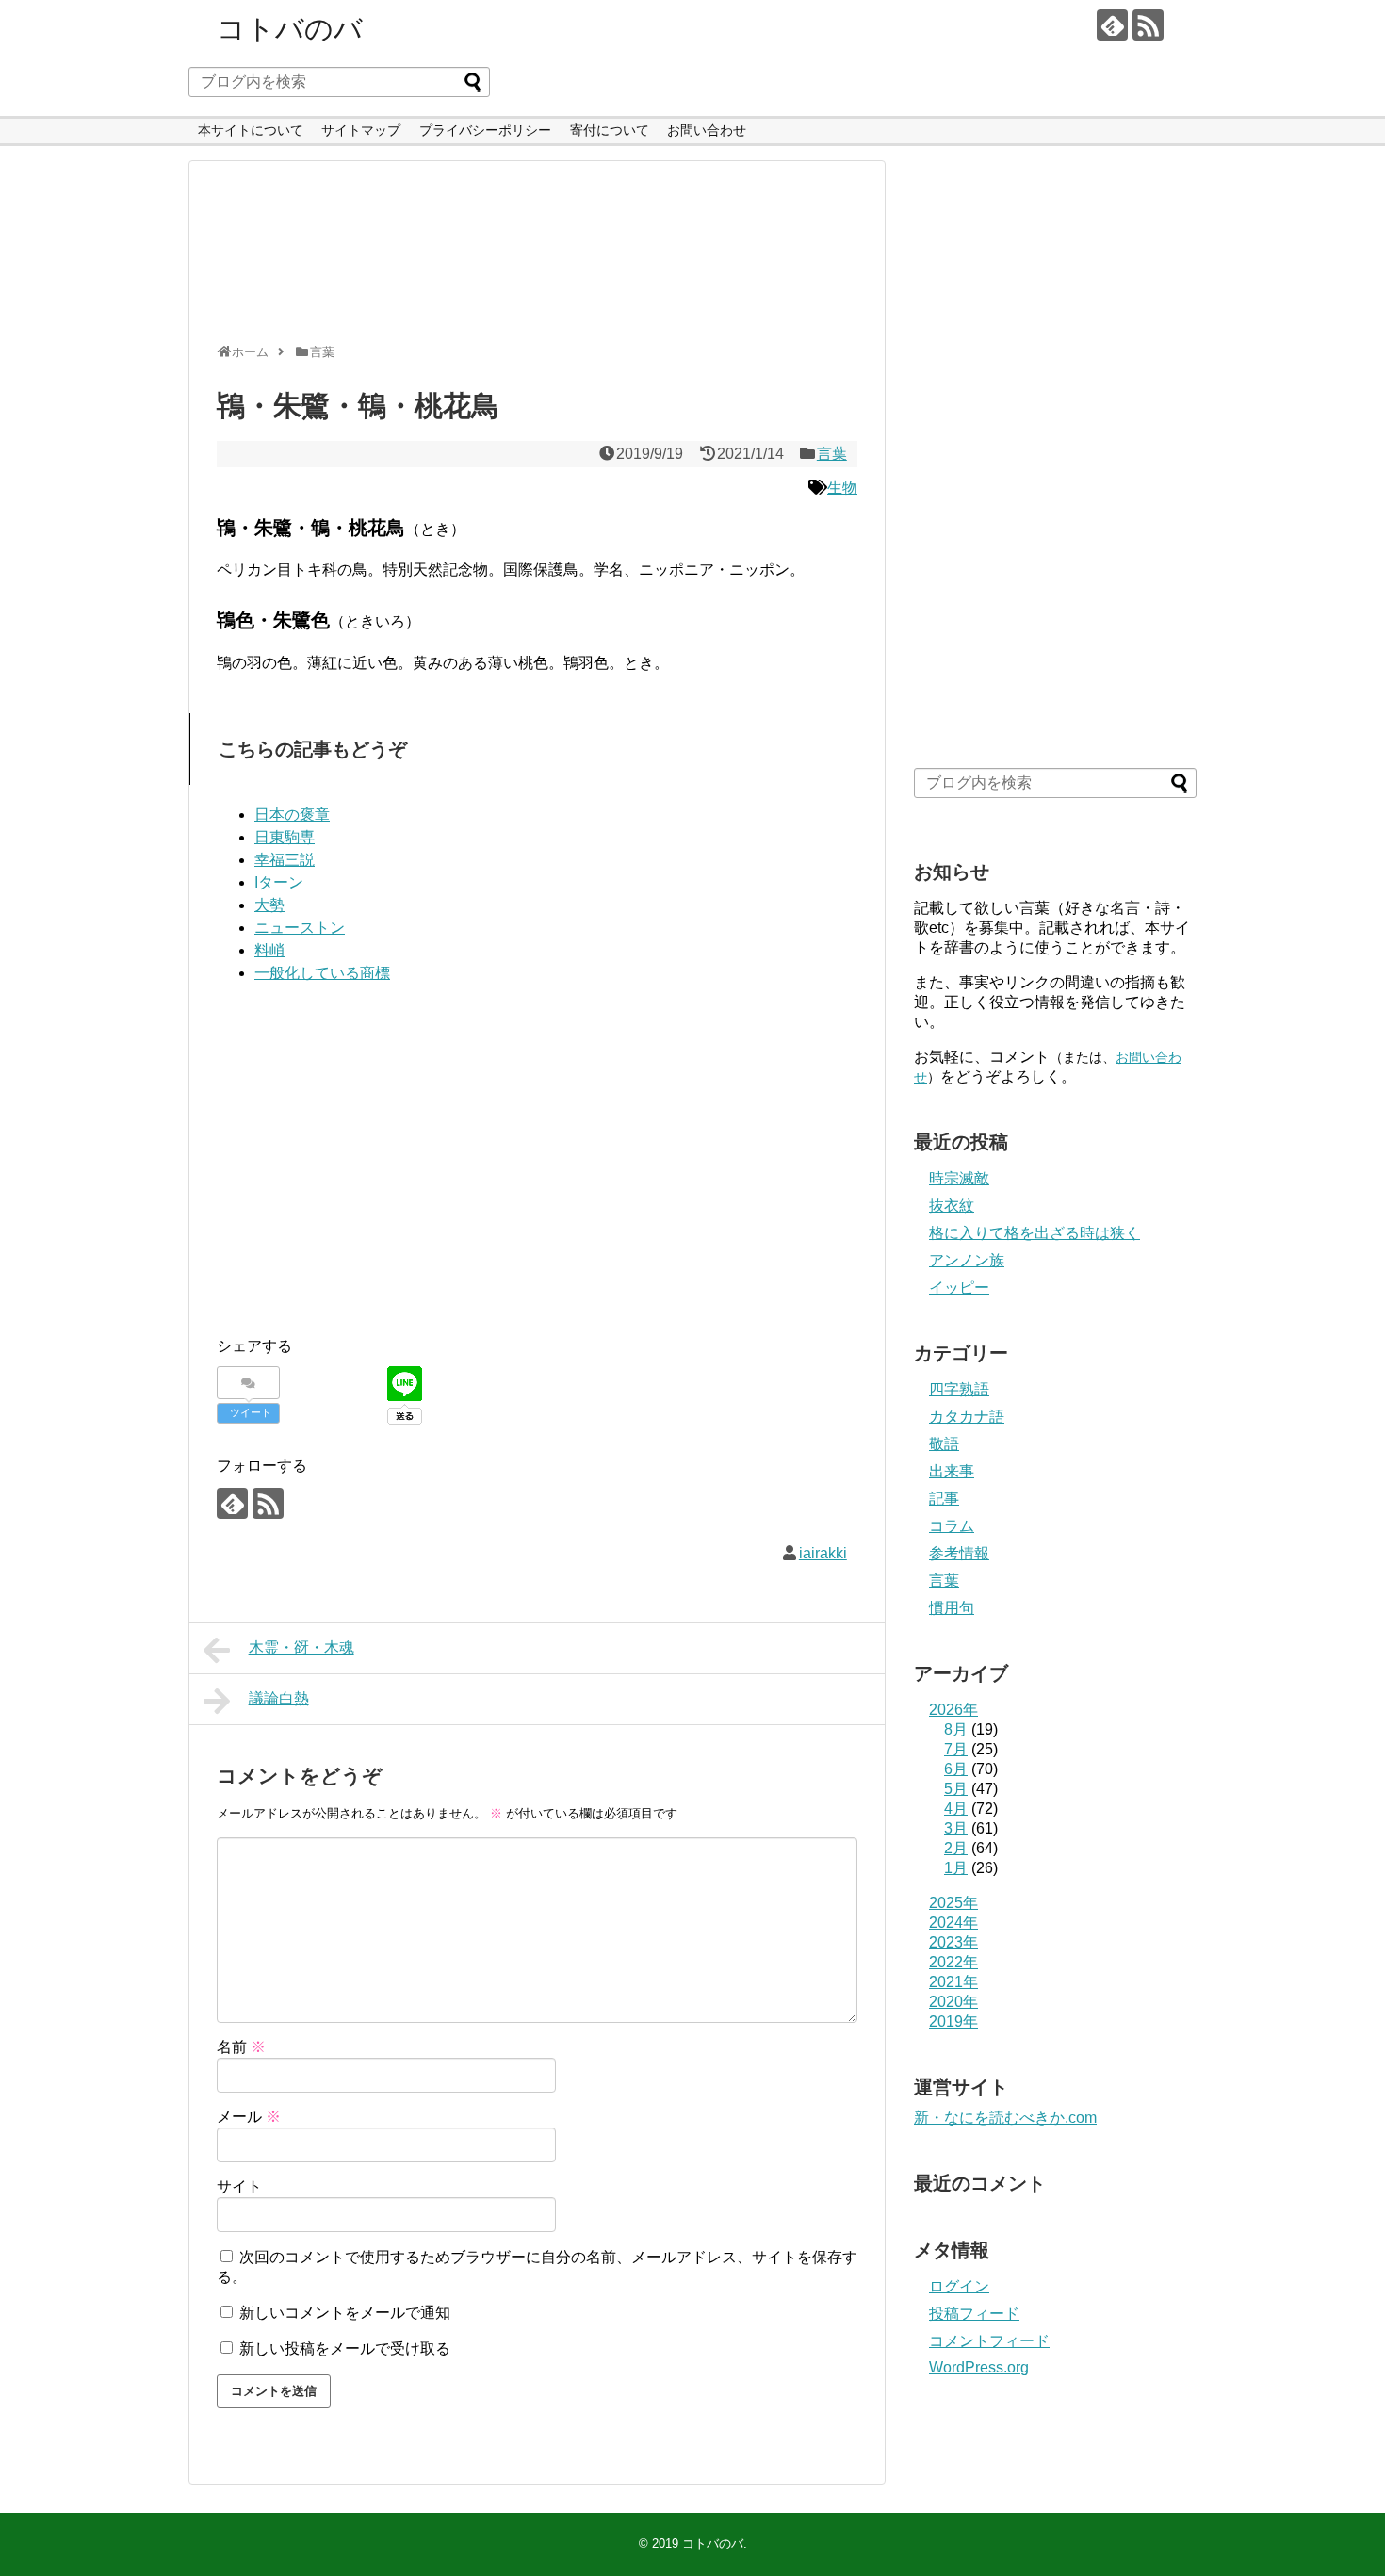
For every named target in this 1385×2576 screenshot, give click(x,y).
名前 (241, 2047)
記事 (944, 1499)
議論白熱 (279, 1698)
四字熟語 (959, 1389)
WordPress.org (979, 2367)
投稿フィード (974, 2314)
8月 (956, 1729)
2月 (956, 1848)
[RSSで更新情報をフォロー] (1148, 25)
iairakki (823, 1553)
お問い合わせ (707, 130)
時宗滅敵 (959, 1178)
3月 (956, 1828)
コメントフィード (989, 2341)
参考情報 (959, 1553)
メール (249, 2117)
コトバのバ (290, 29)
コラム (952, 1526)
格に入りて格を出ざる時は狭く (1035, 1233)
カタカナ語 (967, 1417)
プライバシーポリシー (485, 130)
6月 (956, 1769)
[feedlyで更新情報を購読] (1112, 25)
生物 (842, 488)
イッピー (959, 1288)
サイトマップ (361, 130)
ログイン (959, 2286)
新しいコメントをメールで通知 (345, 2313)
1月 (956, 1868)
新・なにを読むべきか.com (1005, 2118)
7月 (956, 1749)
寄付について (610, 130)
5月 (956, 1789)
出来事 (952, 1471)
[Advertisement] (532, 260)
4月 (956, 1809)
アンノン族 (967, 1260)
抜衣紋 (952, 1206)
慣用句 (952, 1608)
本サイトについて (251, 130)
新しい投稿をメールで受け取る (345, 2348)
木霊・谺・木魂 (301, 1647)
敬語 (944, 1444)
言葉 (832, 454)
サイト (239, 2186)
